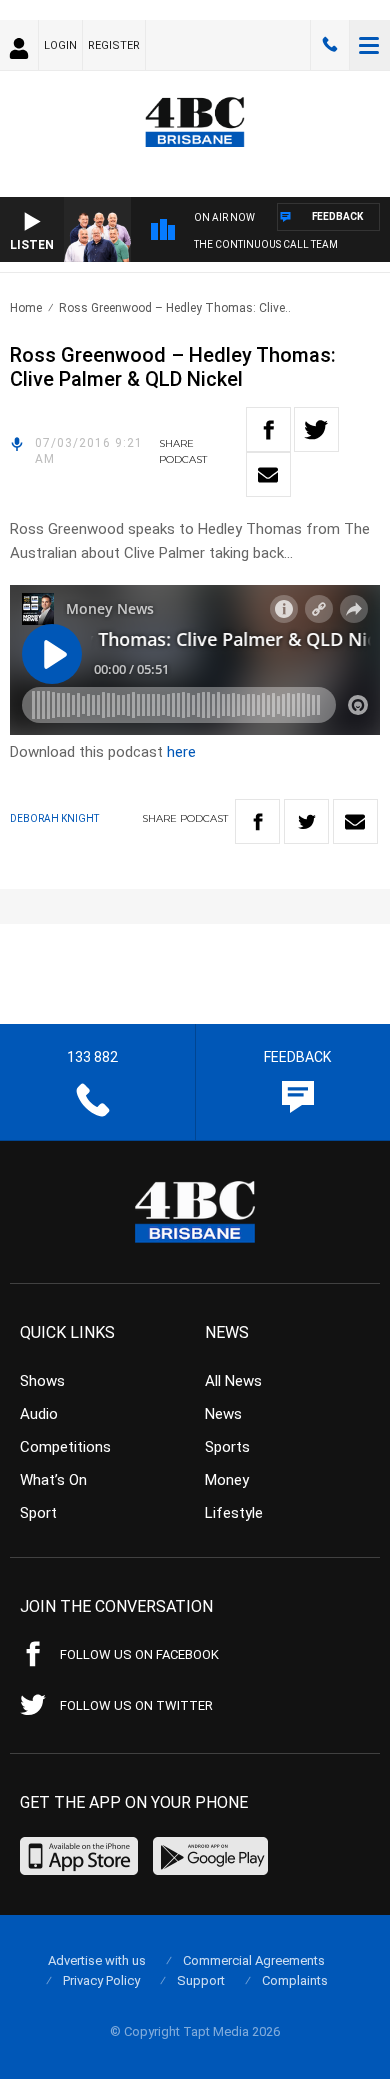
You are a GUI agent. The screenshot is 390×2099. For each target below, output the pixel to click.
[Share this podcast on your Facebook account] (268, 429)
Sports (227, 1447)
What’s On (53, 1480)
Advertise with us (97, 1960)
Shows (42, 1381)
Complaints (295, 1980)
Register (114, 45)
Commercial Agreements (254, 1960)
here (181, 752)
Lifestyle (234, 1513)
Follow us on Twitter (136, 1705)
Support (201, 1980)
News (223, 1414)
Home (26, 308)
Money (227, 1480)
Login (60, 45)
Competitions (65, 1447)
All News (233, 1381)
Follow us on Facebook (139, 1654)
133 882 (330, 45)
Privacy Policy (101, 1980)
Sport (38, 1513)
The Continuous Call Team (266, 244)
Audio (39, 1414)
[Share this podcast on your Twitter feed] (316, 429)
